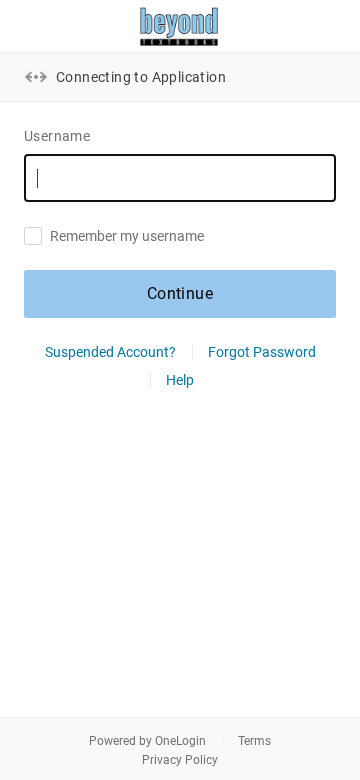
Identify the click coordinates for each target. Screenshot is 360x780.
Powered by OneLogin (147, 741)
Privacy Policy (180, 760)
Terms (254, 741)
